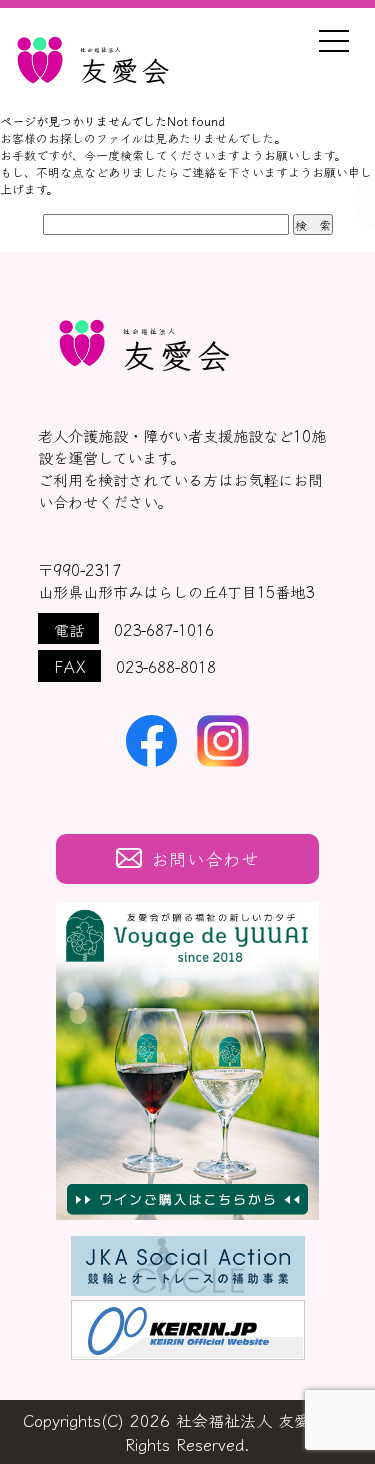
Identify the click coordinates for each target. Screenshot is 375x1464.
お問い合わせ (205, 858)
